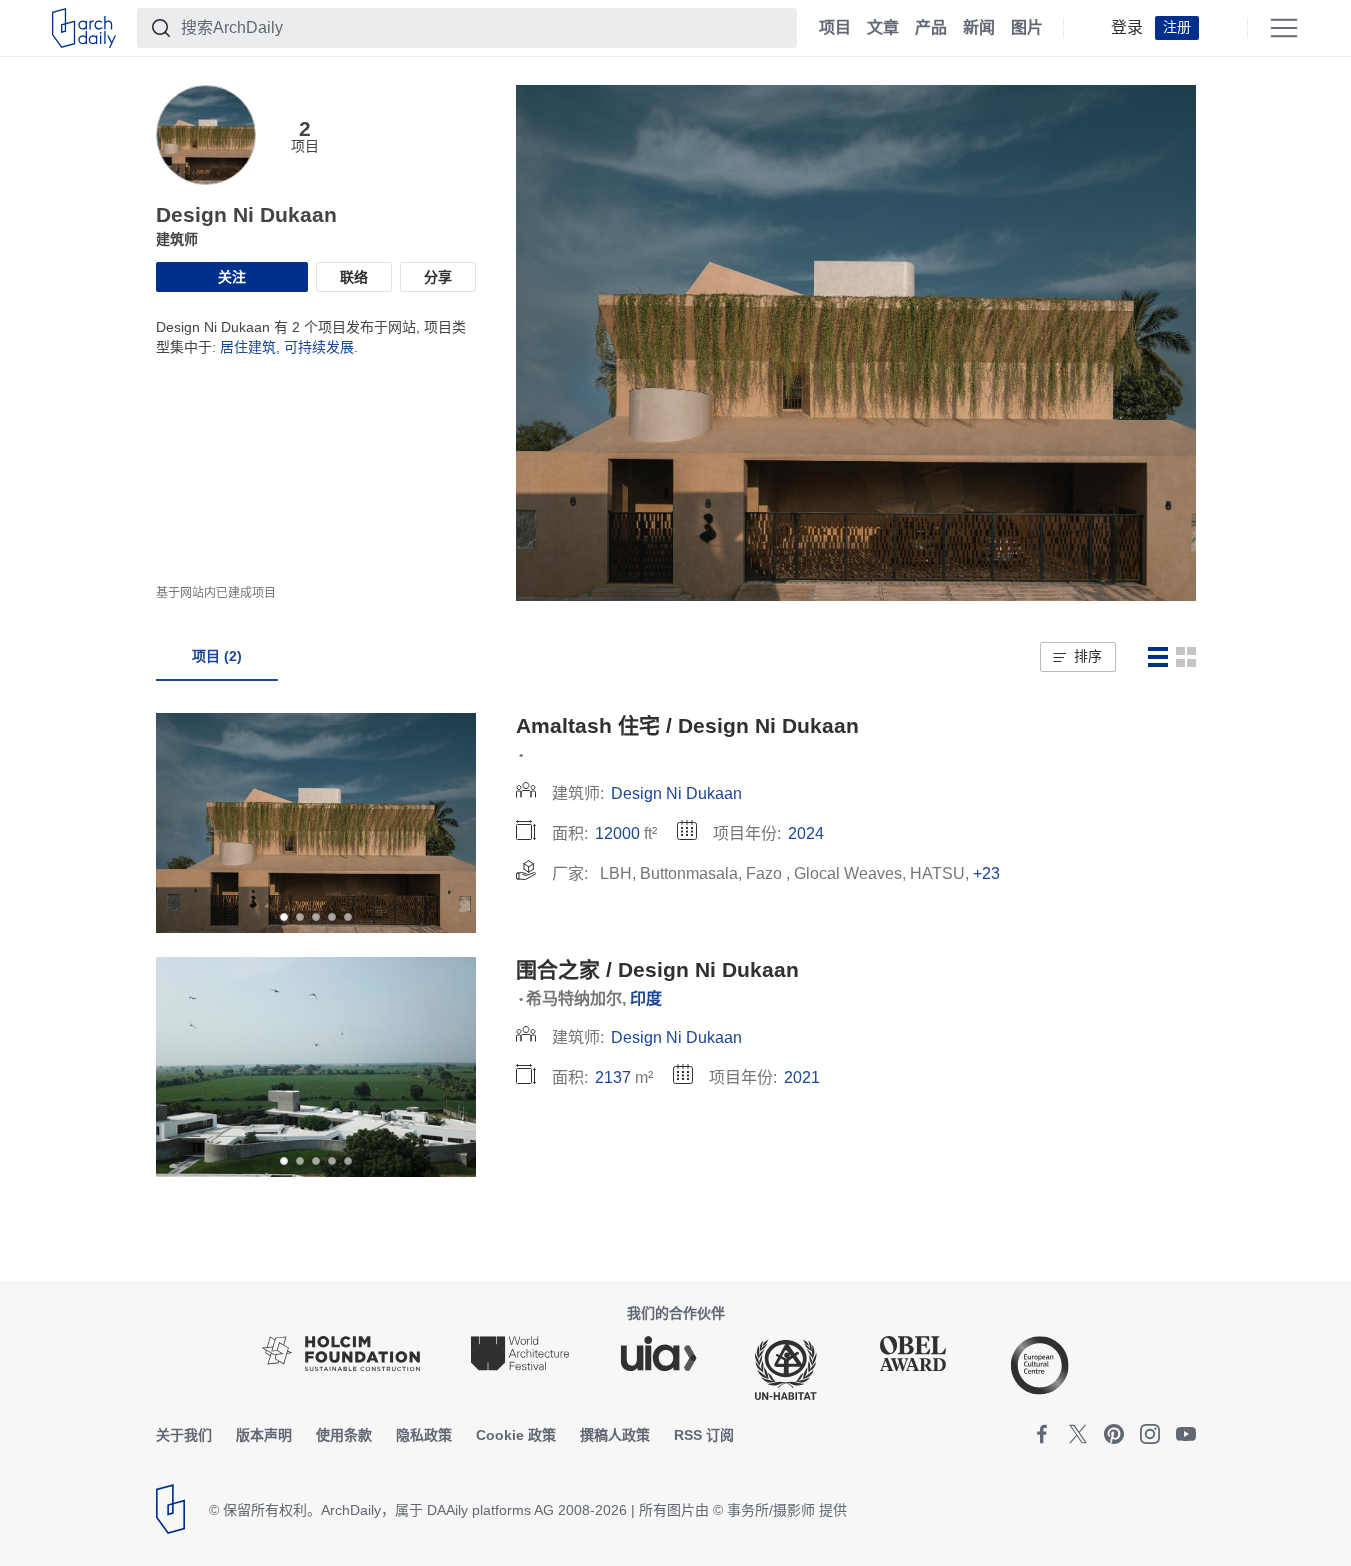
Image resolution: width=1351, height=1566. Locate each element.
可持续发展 (319, 347)
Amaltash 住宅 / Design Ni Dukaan (687, 725)
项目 (835, 28)
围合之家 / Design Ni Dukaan (657, 969)
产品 (931, 28)
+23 (986, 873)
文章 (883, 28)
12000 (617, 833)
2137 (613, 1077)
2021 (802, 1077)
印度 (646, 998)
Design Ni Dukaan (676, 793)
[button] (1077, 657)
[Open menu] (1284, 28)
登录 (1127, 28)
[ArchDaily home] (84, 28)
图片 (1027, 28)
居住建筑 (248, 347)
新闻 (979, 28)
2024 (806, 833)
